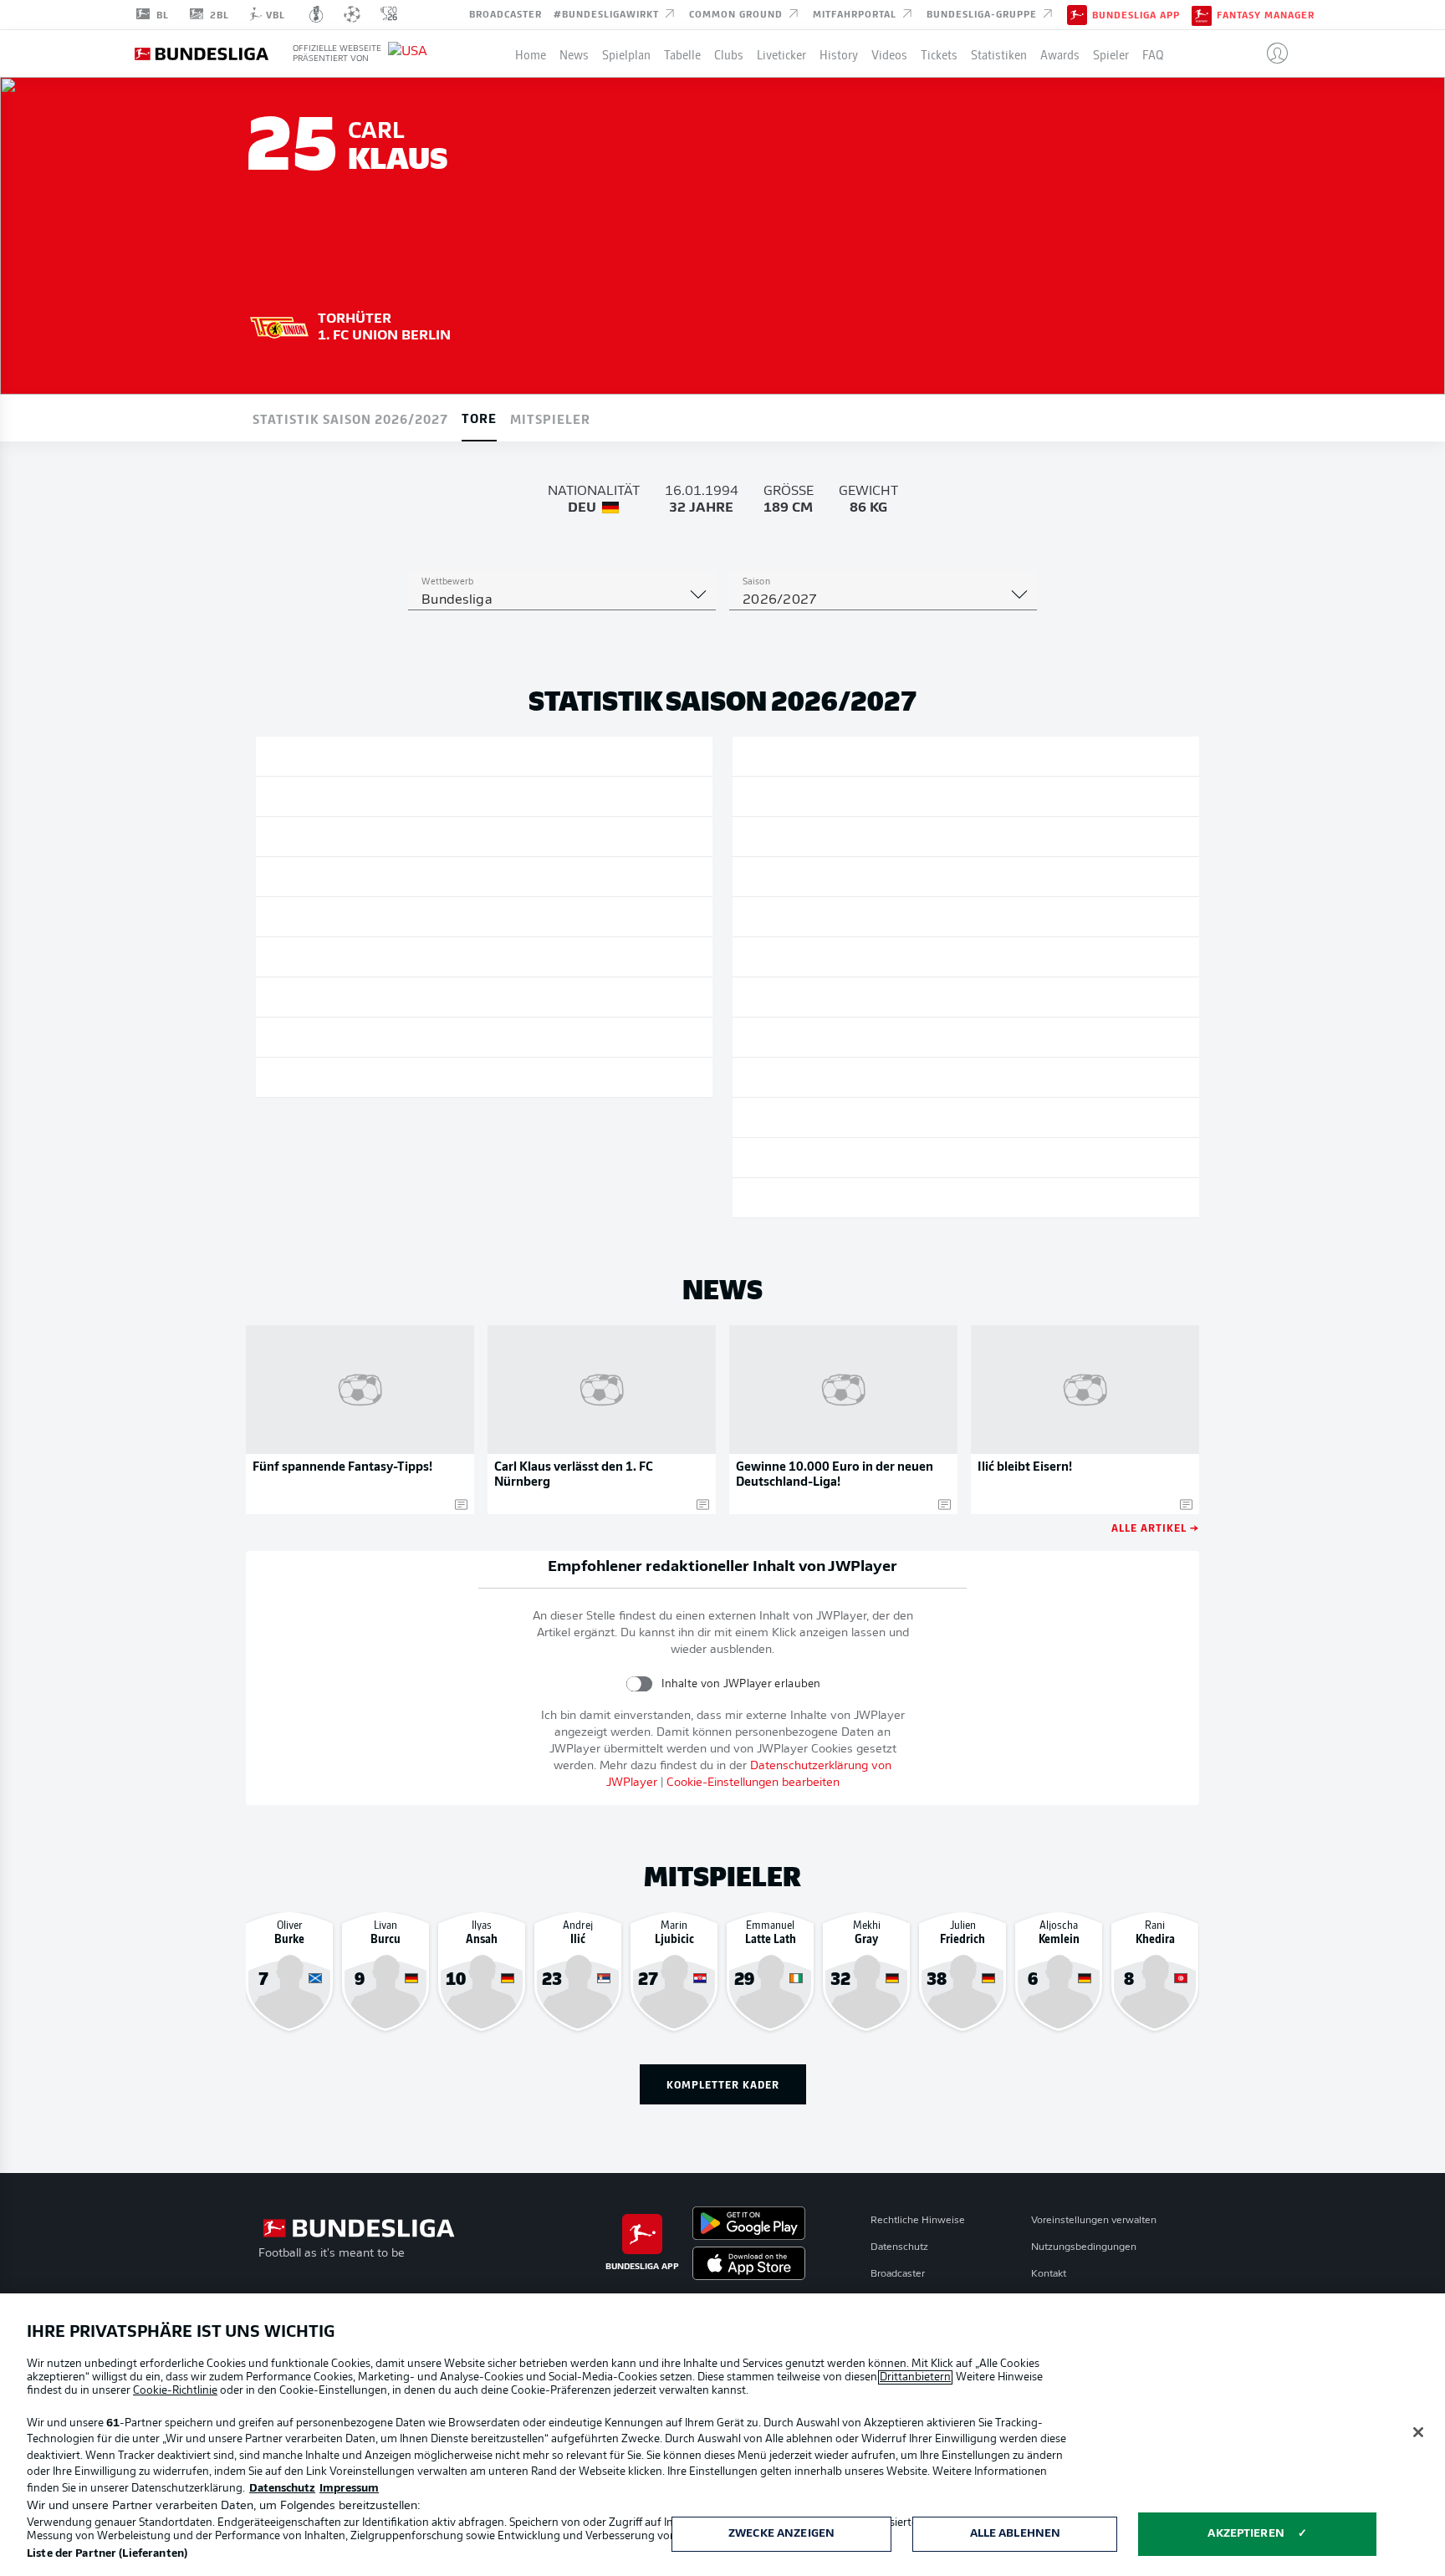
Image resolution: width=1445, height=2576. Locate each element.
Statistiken (999, 54)
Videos (889, 54)
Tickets (939, 54)
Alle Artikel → (1155, 1527)
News (574, 54)
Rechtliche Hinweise (918, 2221)
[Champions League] (352, 14)
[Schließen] (1418, 2432)
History (839, 54)
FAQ (1153, 54)
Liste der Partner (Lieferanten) (107, 2554)
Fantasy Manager (1266, 15)
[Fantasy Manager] (1202, 14)
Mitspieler (550, 418)
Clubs (729, 54)
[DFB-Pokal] (317, 14)
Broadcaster (505, 13)
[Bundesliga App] (1077, 14)
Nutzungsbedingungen (1084, 2247)
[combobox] (562, 600)
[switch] (639, 1683)
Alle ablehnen (1016, 2534)
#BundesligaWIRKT (608, 13)
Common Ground (738, 13)
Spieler (1111, 54)
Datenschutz (899, 2247)
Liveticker (781, 54)
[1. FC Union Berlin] (279, 325)
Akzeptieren (1246, 2534)
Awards (1060, 54)
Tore (479, 417)
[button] (1271, 54)
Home (531, 54)
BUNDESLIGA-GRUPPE (983, 13)
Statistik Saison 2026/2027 (350, 418)
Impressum (349, 2489)
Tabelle (682, 54)
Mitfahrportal (856, 13)
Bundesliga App (1136, 15)
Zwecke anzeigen (781, 2534)
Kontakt (1049, 2274)
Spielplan (626, 54)
